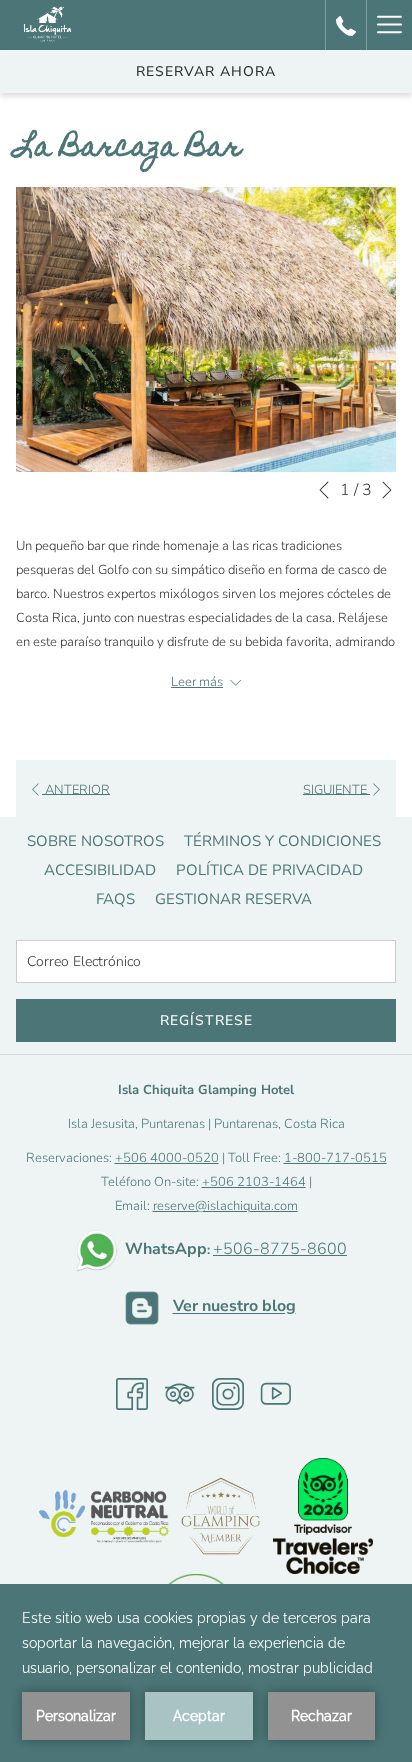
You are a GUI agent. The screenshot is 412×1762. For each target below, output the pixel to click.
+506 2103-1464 (254, 1182)
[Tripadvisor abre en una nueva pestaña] (180, 1394)
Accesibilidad (100, 870)
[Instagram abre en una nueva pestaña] (228, 1394)
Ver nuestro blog (234, 1307)
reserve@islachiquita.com (225, 1206)
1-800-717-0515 (335, 1158)
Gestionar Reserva (233, 899)
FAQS (115, 899)
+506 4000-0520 (167, 1158)
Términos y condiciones (282, 841)
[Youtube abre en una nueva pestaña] (276, 1394)
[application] (206, 1673)
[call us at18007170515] (346, 24)
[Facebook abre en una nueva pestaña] (132, 1394)
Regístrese (206, 1020)
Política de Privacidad (269, 870)
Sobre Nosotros (95, 841)
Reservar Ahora (206, 71)
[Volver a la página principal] (47, 25)
